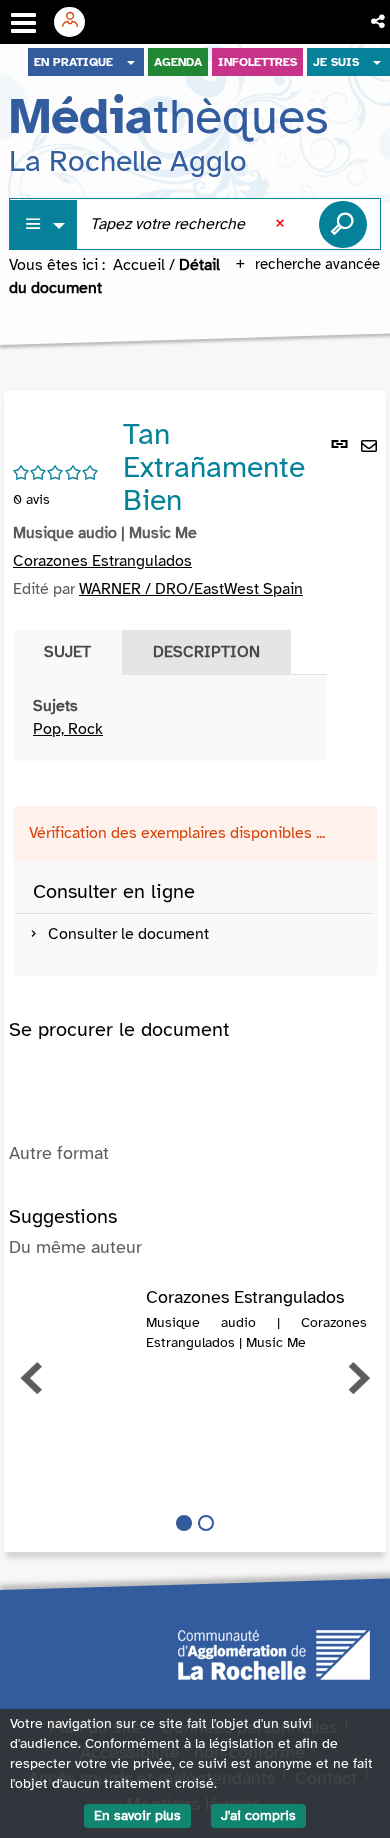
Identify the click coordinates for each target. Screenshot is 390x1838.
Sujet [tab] (67, 652)
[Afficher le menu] (23, 23)
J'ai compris (258, 1815)
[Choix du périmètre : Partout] (44, 224)
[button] (379, 22)
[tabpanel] (170, 718)
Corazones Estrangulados (102, 561)
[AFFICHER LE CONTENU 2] (206, 1523)
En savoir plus (137, 1815)
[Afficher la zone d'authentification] (77, 22)
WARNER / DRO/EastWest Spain (191, 589)
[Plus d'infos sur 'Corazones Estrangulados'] (77, 1308)
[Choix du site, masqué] (131, 62)
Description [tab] (206, 652)
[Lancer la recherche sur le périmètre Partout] (343, 224)
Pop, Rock (68, 729)
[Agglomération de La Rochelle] (274, 1653)
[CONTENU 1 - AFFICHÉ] (184, 1523)
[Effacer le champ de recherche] (282, 224)
